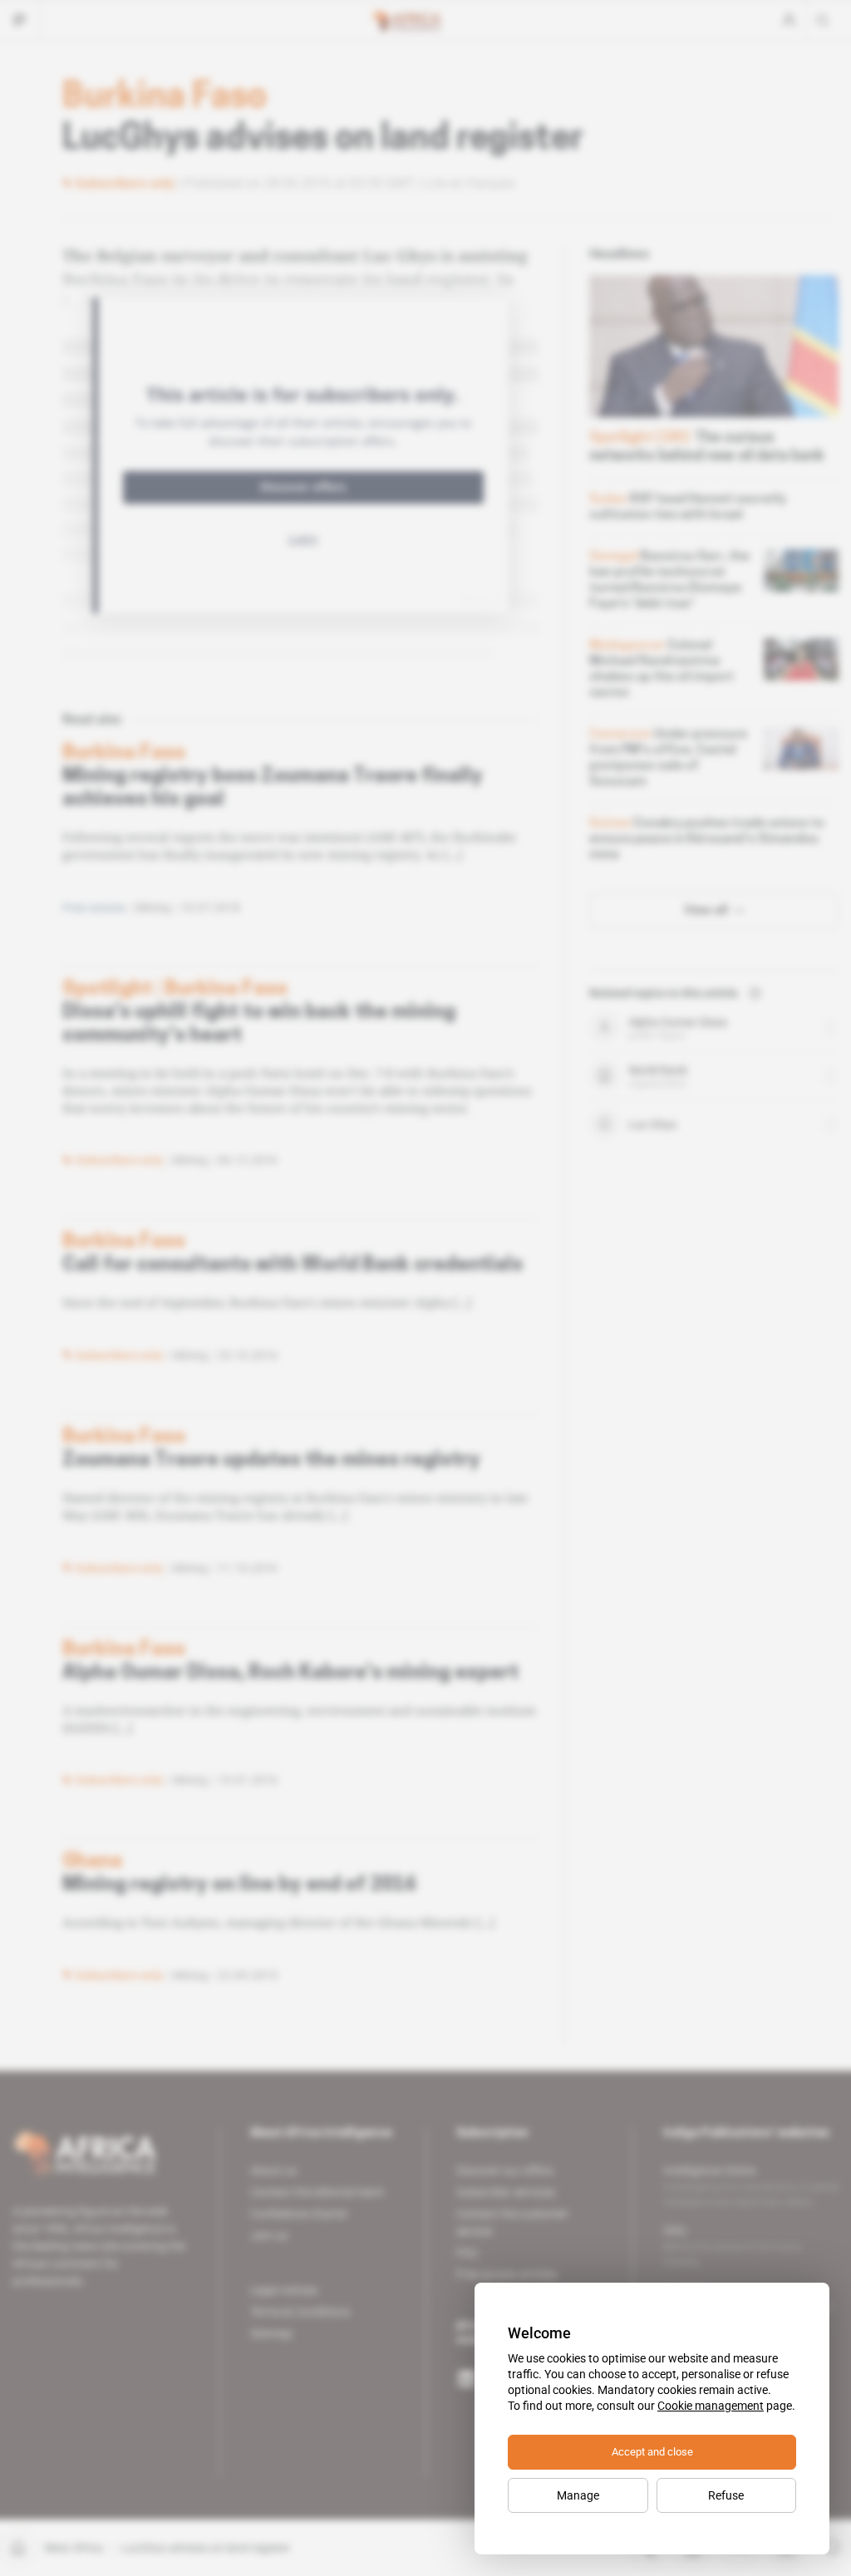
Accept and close (652, 2452)
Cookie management (711, 2406)
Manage (578, 2495)
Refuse (726, 2495)
